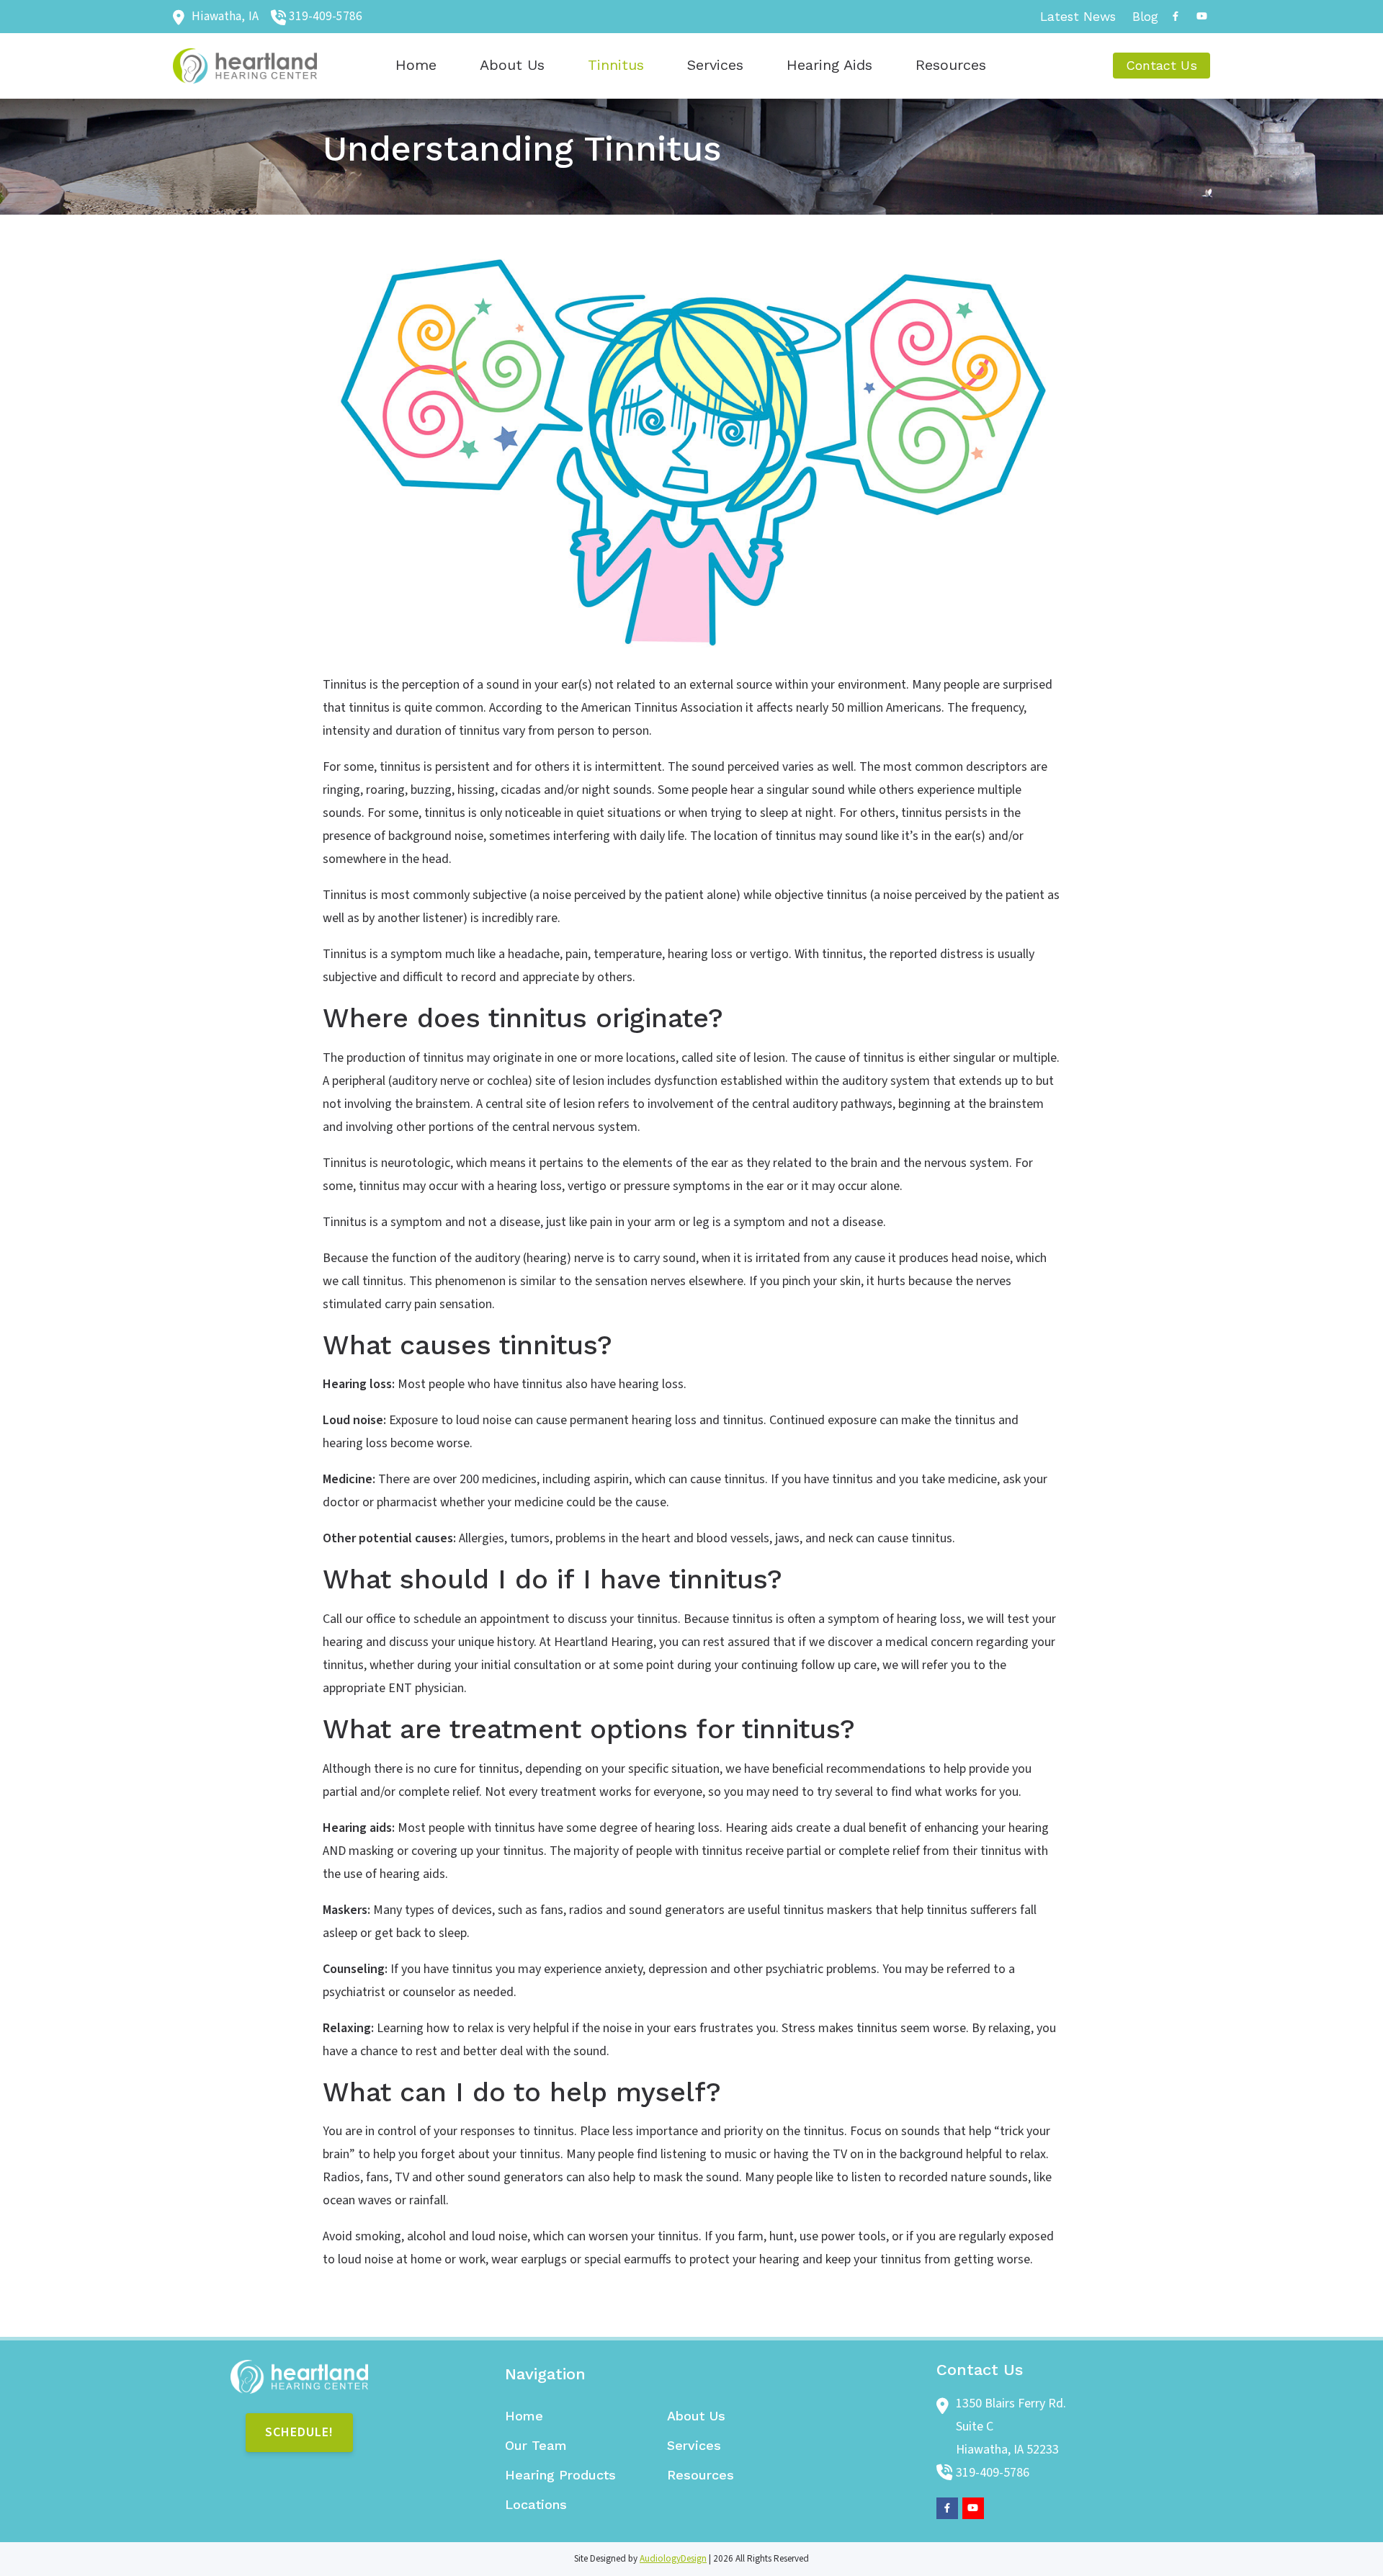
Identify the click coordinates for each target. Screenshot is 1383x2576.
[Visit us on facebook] (1176, 16)
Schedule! (299, 2432)
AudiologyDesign (673, 2559)
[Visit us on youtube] (1201, 16)
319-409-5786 (326, 16)
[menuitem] (1078, 17)
